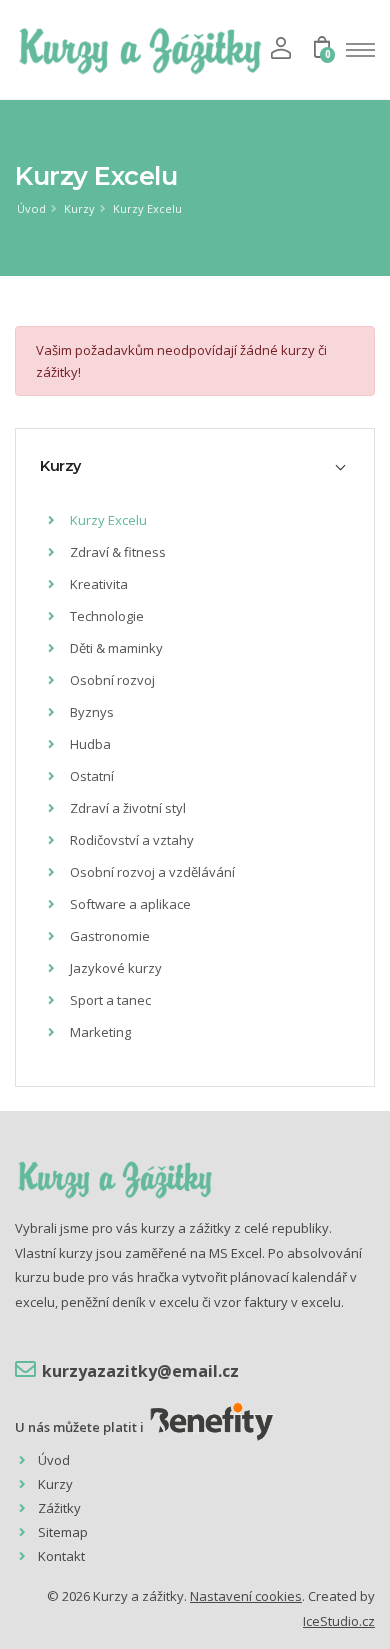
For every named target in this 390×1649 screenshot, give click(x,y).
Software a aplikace (129, 904)
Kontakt (61, 1556)
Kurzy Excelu (147, 208)
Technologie (105, 616)
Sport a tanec (109, 1000)
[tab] (195, 466)
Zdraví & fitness (116, 552)
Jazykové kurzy (114, 968)
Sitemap (63, 1532)
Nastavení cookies (246, 1596)
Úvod (31, 208)
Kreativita (97, 584)
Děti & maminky (115, 648)
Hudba (89, 744)
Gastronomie (108, 936)
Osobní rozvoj (111, 680)
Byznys (90, 712)
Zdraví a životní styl (126, 808)
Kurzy (79, 208)
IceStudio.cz (339, 1621)
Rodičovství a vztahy (130, 840)
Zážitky (59, 1508)
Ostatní (90, 776)
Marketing (99, 1032)
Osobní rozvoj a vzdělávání (151, 872)
